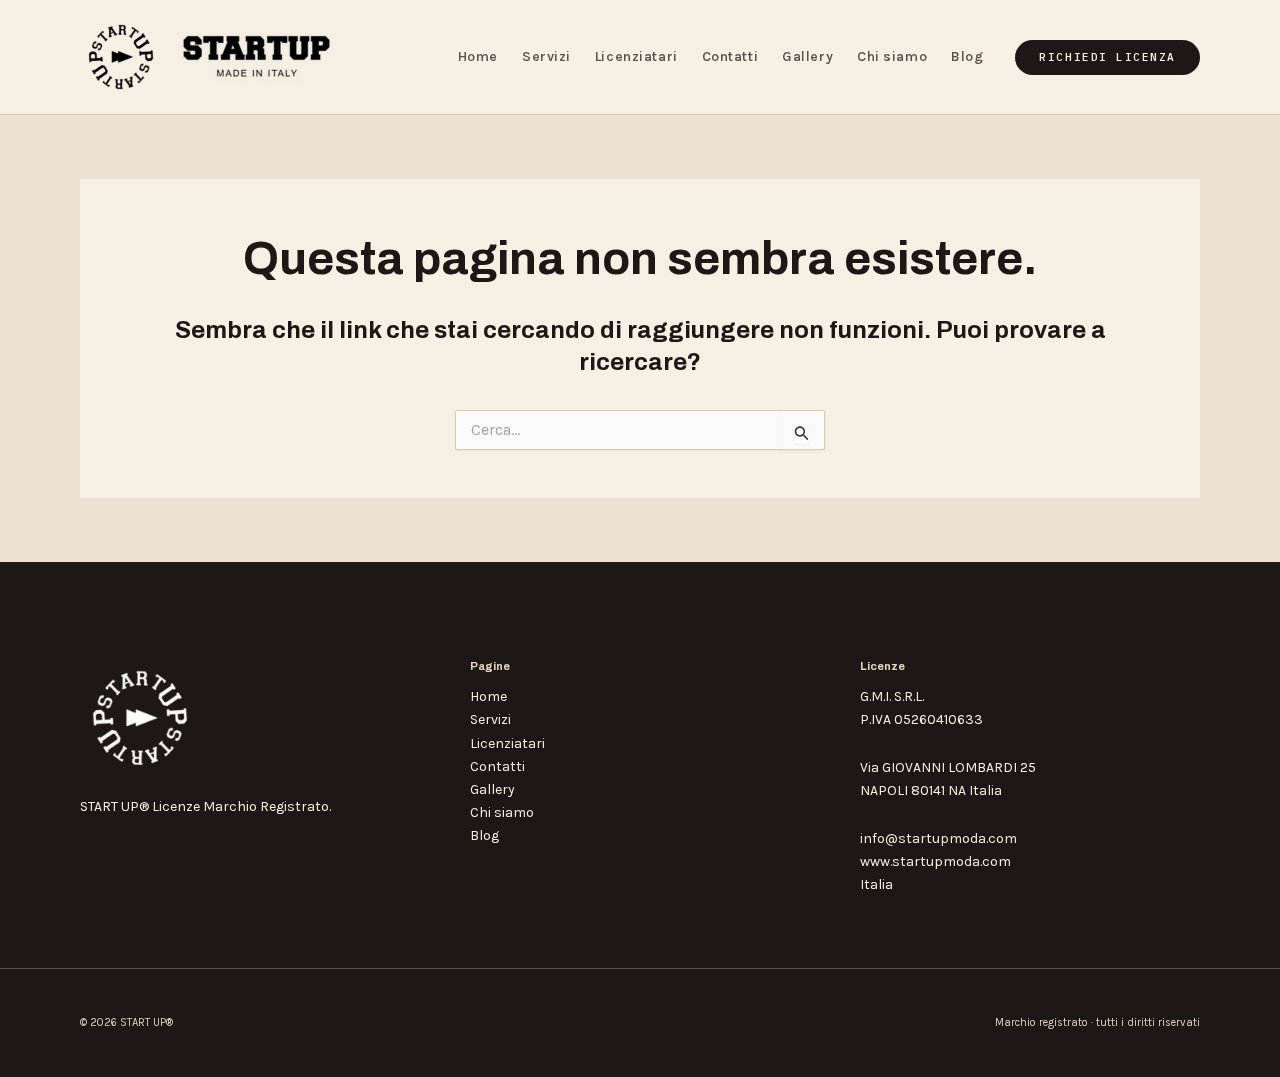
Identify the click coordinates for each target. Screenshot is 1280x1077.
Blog (967, 56)
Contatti (730, 56)
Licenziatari (636, 56)
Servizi (546, 56)
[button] (1107, 57)
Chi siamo (892, 56)
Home (478, 56)
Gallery (807, 56)
